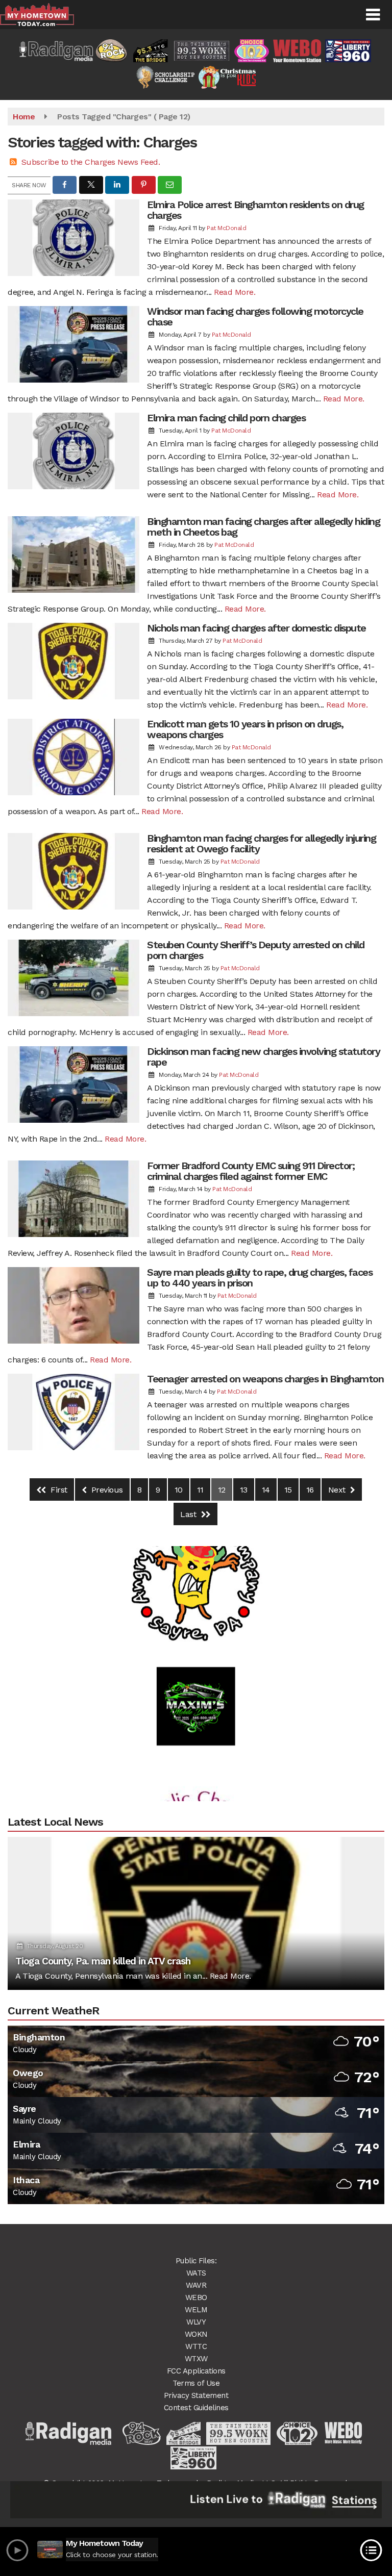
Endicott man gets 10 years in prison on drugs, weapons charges (245, 729)
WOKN (196, 2334)
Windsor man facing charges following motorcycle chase (255, 317)
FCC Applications (196, 2371)
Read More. (235, 292)
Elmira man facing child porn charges (226, 418)
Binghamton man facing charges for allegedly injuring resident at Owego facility (261, 843)
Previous (106, 1490)
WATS (196, 2273)
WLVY (196, 2322)
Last (189, 1514)
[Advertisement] (196, 1673)
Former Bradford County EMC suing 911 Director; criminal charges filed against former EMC (251, 1171)
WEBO (196, 2297)
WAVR (196, 2285)
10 (179, 1490)
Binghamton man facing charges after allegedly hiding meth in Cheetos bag (263, 527)
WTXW (196, 2359)
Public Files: (196, 2261)
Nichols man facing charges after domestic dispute (256, 628)
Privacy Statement (196, 2395)
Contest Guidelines (196, 2408)
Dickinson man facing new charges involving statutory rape (263, 1057)
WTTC (196, 2346)
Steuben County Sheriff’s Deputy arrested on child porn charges (256, 950)
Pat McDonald (226, 228)
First (58, 1490)
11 (200, 1490)
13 (244, 1490)
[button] (373, 15)
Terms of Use (196, 2383)
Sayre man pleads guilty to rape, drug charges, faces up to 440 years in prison (260, 1278)
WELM (196, 2310)
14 (266, 1490)
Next (338, 1490)
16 (310, 1490)
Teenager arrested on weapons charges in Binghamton (265, 1379)
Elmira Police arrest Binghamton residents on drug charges (255, 210)
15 (288, 1490)
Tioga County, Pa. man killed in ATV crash (103, 1961)
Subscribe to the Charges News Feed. (91, 162)
